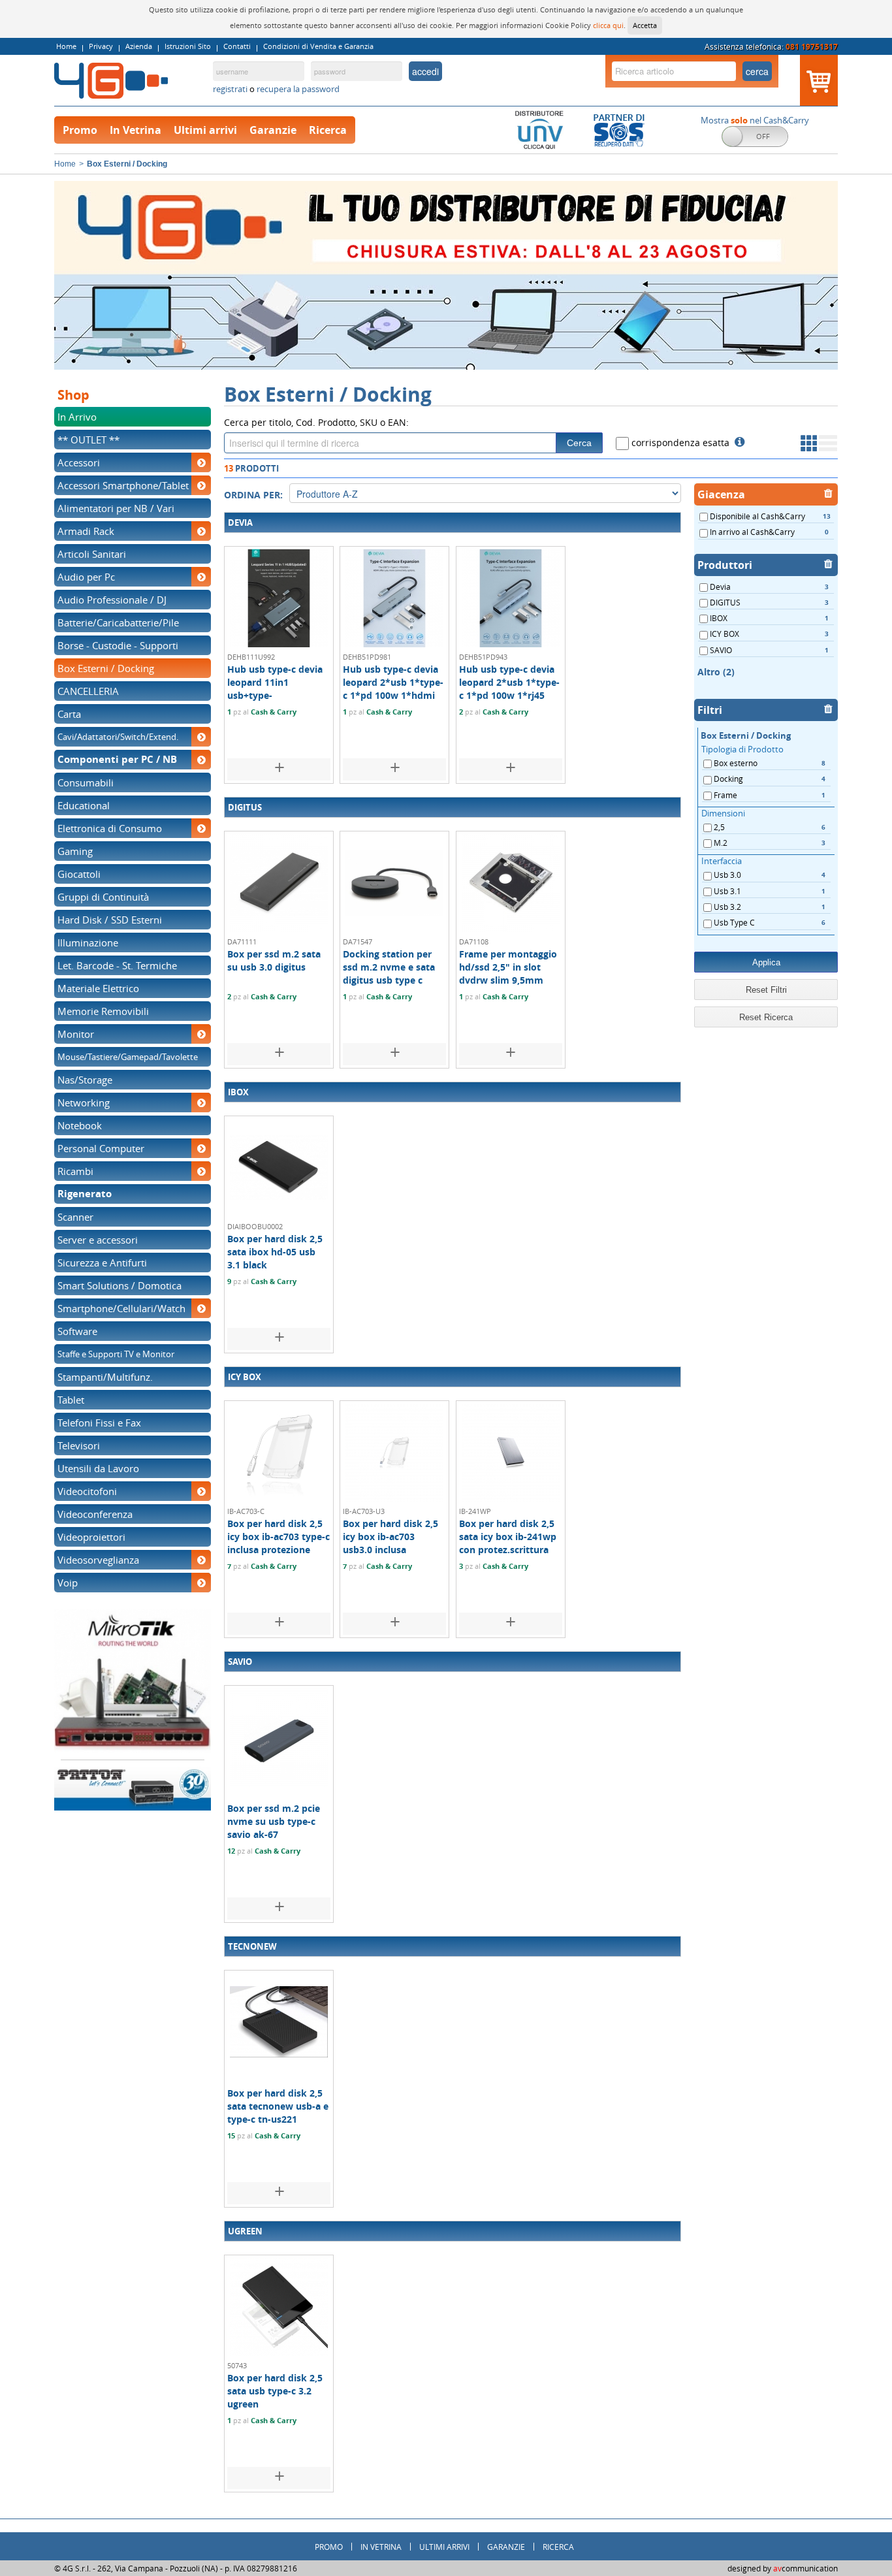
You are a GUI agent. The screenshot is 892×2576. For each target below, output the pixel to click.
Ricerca (328, 130)
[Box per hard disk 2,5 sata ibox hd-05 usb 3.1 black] (279, 1167)
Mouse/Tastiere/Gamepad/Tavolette (128, 1057)
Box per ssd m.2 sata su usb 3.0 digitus (274, 960)
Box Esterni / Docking (106, 668)
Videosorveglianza (98, 1560)
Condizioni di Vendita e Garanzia (318, 46)
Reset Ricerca (766, 1017)
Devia (768, 587)
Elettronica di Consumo (110, 828)
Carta (69, 714)
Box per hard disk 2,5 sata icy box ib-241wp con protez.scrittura (508, 1537)
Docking (769, 779)
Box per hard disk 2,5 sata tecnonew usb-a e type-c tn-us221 (278, 2106)
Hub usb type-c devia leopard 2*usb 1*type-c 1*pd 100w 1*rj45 (509, 682)
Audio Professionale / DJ (112, 600)
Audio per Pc (86, 577)
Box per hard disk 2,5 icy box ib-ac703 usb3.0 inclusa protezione (390, 1543)
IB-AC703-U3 (364, 1511)
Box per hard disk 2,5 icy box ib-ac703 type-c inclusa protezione (279, 1537)
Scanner (75, 1217)
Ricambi (75, 1171)
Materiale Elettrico (98, 988)
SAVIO (768, 650)
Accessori (79, 462)
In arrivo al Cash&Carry (768, 532)
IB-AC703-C (246, 1511)
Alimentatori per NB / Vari (116, 508)
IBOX (768, 618)
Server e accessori (98, 1240)
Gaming (75, 851)
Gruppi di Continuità (103, 897)
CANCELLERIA (88, 691)
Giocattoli (79, 874)
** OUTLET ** (88, 440)
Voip (68, 1583)
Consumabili (86, 782)
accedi (425, 71)
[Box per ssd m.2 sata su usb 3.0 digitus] (279, 882)
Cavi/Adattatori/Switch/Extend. (118, 737)
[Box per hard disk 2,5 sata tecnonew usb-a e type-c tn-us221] (279, 2021)
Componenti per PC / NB (117, 760)
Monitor (76, 1034)
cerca (757, 71)
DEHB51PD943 (483, 657)
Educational (84, 805)
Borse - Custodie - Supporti (118, 645)
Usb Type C (769, 922)
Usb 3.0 (769, 875)
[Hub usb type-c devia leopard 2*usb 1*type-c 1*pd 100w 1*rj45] (511, 597)
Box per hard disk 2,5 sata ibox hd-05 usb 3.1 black (275, 1252)
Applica (766, 962)
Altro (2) (716, 672)
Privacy (101, 46)
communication (805, 2568)
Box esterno (769, 763)
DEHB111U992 (251, 657)
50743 (237, 2365)
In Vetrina (135, 130)
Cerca (579, 443)
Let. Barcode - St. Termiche (117, 965)
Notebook (80, 1125)
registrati (231, 89)
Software (77, 1331)
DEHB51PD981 (367, 657)
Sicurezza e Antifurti (102, 1263)
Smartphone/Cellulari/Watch (121, 1308)
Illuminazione (88, 942)
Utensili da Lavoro (98, 1468)
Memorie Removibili (103, 1011)
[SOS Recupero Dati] (619, 129)
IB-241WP (475, 1511)
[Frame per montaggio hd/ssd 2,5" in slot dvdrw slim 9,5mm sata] (511, 882)
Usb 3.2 (769, 907)
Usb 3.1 (769, 891)
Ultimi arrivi (205, 130)
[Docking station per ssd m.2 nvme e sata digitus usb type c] (394, 882)
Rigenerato (85, 1194)
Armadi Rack (86, 531)
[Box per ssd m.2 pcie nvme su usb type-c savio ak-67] (279, 1736)
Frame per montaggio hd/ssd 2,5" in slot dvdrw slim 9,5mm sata (508, 974)
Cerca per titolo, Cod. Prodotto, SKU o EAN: (316, 422)
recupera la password (298, 89)
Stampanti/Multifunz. (105, 1377)
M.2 (769, 843)
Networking (84, 1103)
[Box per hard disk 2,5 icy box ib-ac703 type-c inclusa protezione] (279, 1451)
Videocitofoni (87, 1491)
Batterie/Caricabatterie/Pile (118, 622)
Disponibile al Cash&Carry (769, 516)
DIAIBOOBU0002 (255, 1226)
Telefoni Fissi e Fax (99, 1423)
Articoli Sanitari (92, 554)
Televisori (79, 1445)
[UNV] (539, 129)
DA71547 (358, 942)
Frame (769, 795)
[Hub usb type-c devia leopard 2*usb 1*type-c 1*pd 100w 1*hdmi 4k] (394, 597)
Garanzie (273, 130)
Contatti (237, 46)
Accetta (645, 25)
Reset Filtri (766, 990)
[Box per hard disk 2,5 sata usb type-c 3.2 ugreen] (279, 2306)
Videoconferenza (95, 1514)
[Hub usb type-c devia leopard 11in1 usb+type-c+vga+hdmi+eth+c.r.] (279, 597)
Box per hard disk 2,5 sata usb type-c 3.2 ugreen (275, 2391)
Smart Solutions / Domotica (119, 1285)
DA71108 (474, 942)
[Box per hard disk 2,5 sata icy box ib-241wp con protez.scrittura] (511, 1451)
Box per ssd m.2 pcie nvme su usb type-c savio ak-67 (274, 1821)
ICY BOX (768, 634)
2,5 (769, 827)
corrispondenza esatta (679, 443)
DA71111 (242, 942)
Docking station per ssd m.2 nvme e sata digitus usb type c (389, 967)
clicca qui (608, 25)
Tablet (71, 1400)
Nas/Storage (85, 1080)
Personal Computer (101, 1148)
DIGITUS (768, 602)
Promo (80, 130)
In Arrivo (77, 417)
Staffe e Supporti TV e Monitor (116, 1354)
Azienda (139, 46)
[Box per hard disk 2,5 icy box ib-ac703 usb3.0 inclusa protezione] (394, 1451)
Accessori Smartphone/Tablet (123, 485)
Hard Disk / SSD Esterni (110, 920)
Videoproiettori (91, 1537)
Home (66, 46)
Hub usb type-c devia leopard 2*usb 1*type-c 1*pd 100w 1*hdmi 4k (393, 689)
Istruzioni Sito (188, 46)
